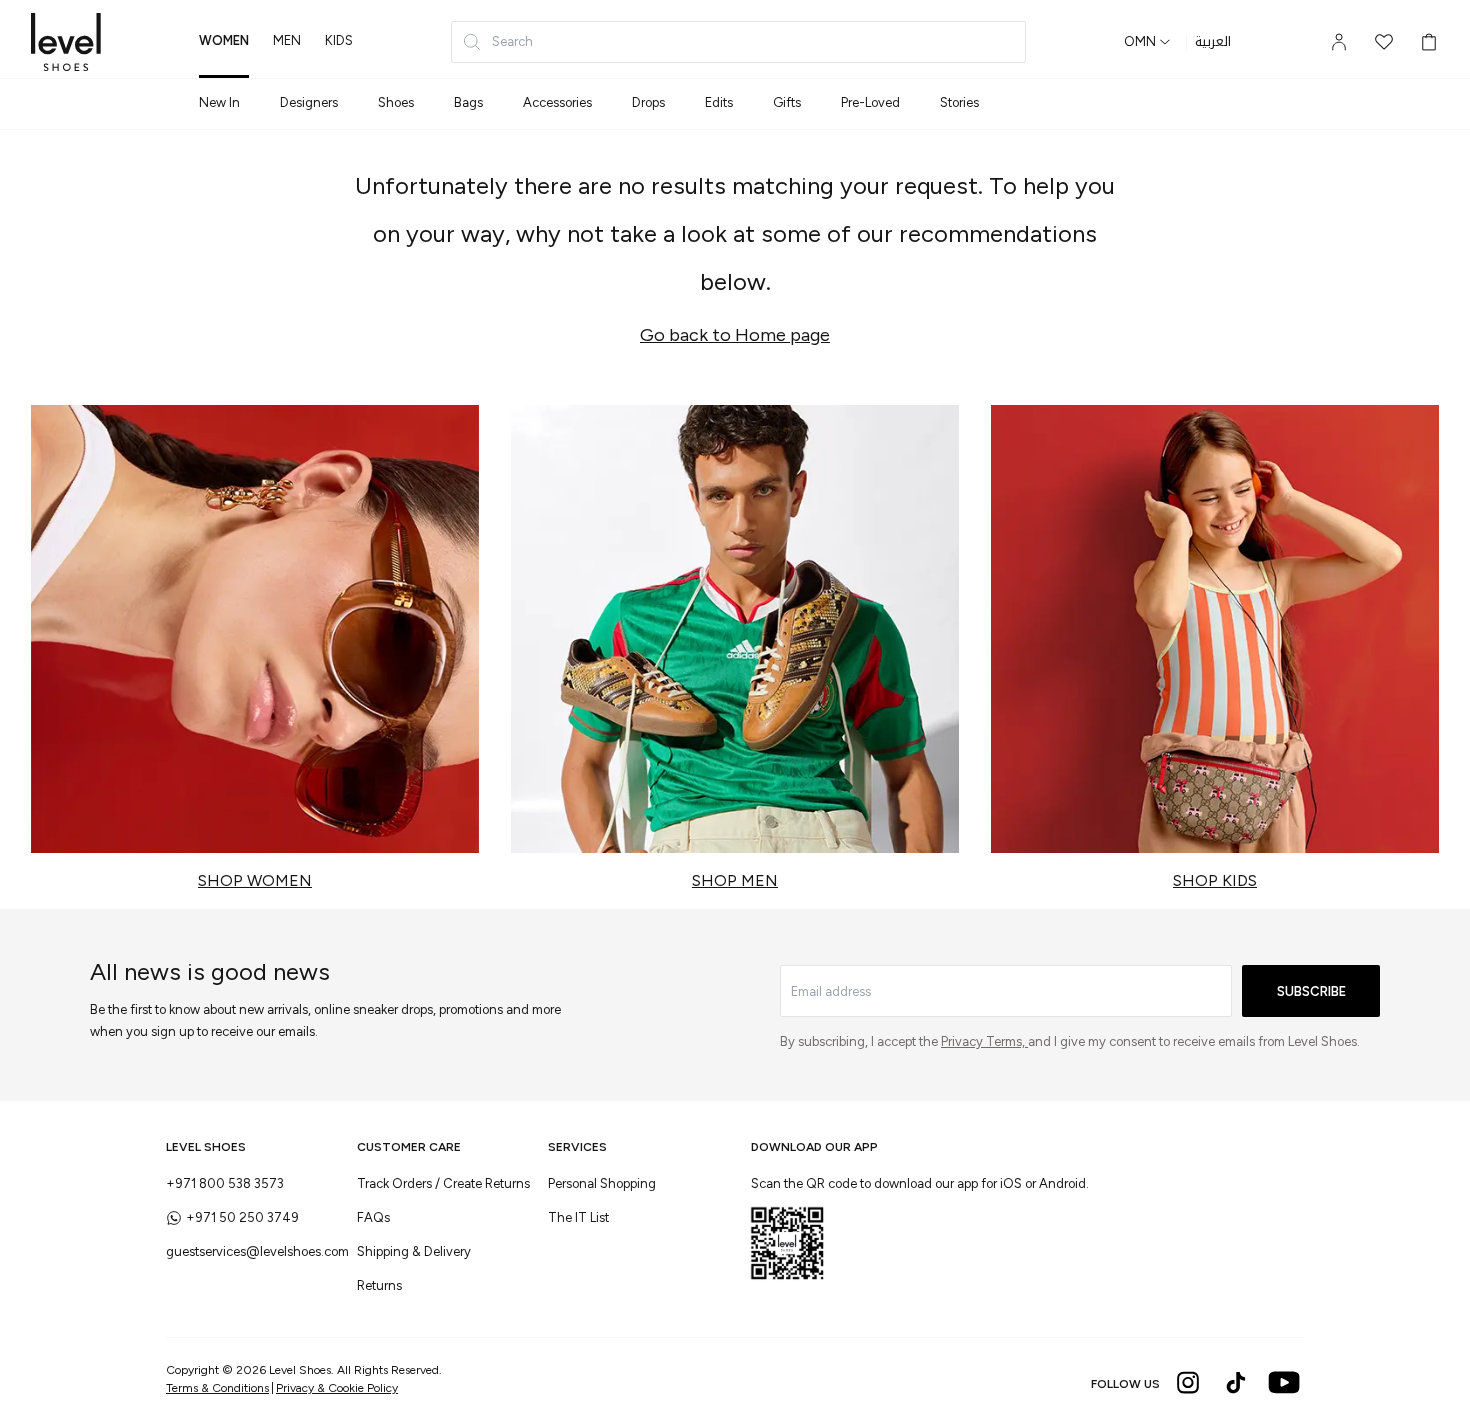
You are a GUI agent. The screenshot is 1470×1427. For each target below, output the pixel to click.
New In (219, 102)
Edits (719, 102)
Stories (959, 102)
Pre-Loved (870, 102)
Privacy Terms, (984, 1041)
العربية (1213, 42)
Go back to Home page (735, 335)
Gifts (787, 102)
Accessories (557, 102)
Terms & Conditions (217, 1388)
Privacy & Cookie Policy (337, 1388)
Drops (648, 102)
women (224, 40)
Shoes (396, 102)
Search (512, 41)
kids (339, 40)
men (287, 40)
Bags (468, 102)
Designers (309, 102)
